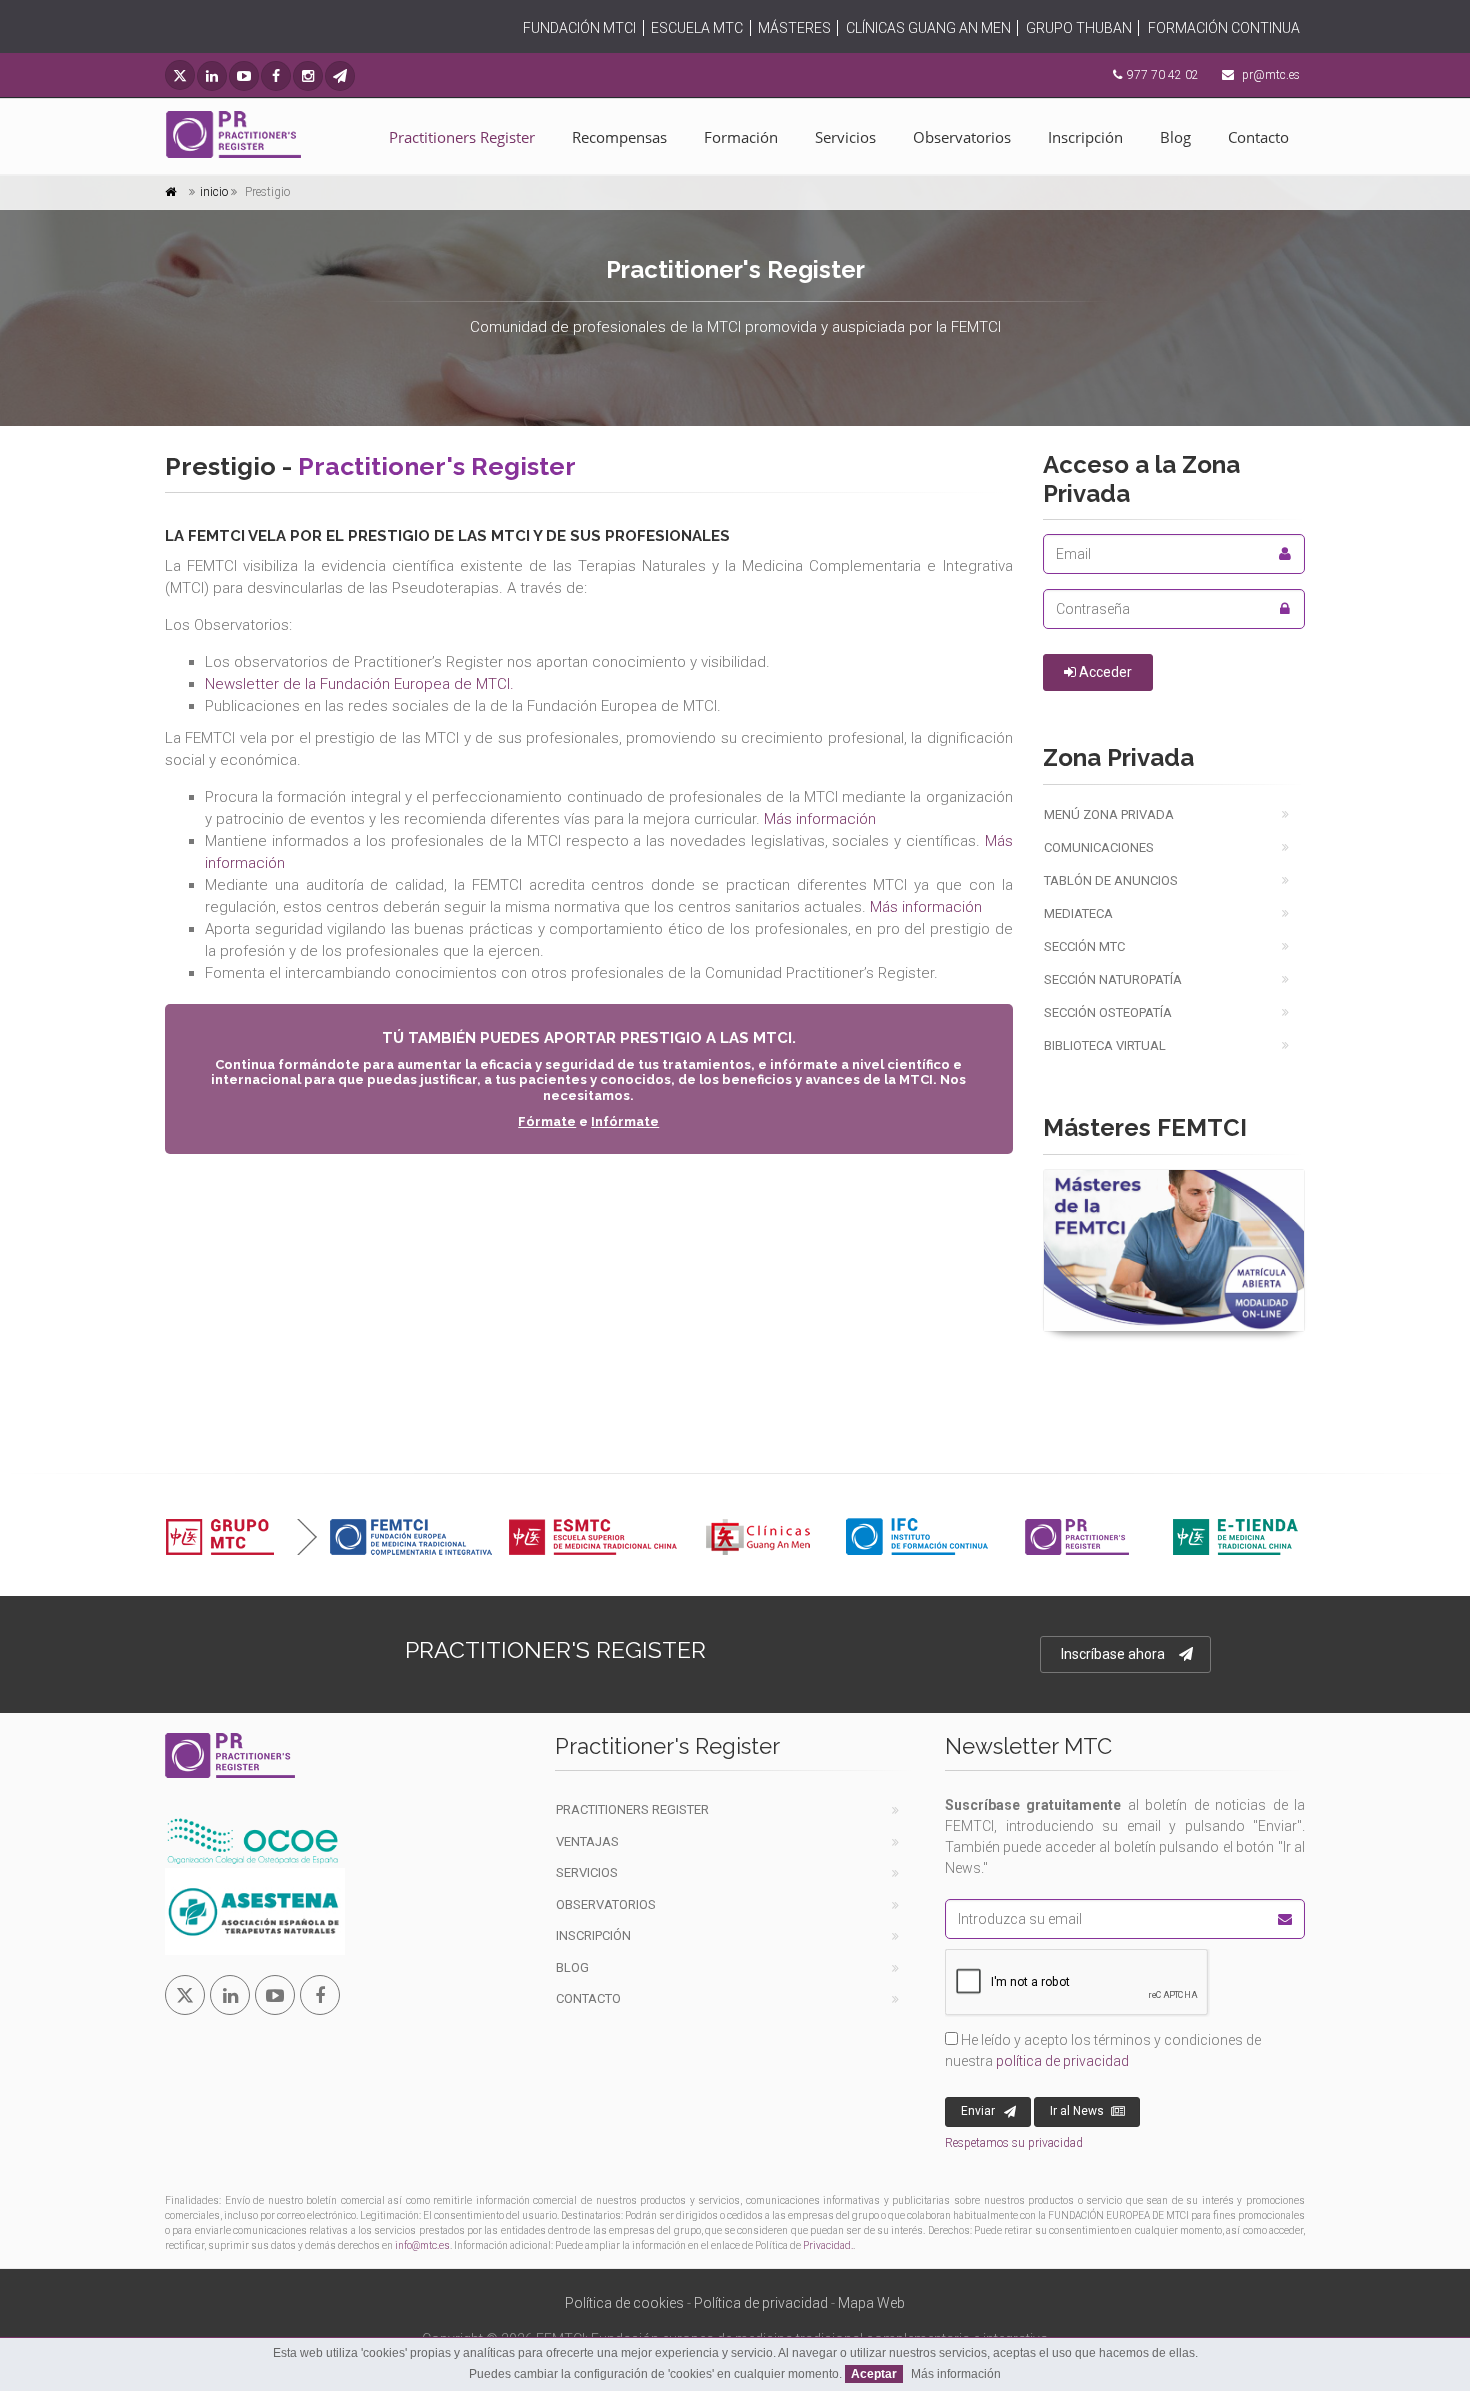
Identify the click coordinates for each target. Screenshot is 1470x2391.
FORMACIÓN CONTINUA (1224, 28)
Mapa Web (871, 2303)
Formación (741, 137)
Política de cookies (624, 2303)
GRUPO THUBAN (1079, 28)
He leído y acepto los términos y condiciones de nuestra (1103, 2050)
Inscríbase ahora (1113, 1654)
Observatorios (962, 137)
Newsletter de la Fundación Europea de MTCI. (359, 684)
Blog (1175, 137)
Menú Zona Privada (1109, 814)
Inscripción (1085, 137)
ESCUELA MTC (697, 28)
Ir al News (1077, 2111)
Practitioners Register (462, 137)
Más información (820, 819)
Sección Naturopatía (1113, 979)
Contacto (1258, 137)
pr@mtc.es (1271, 75)
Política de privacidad (761, 2303)
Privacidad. (828, 2245)
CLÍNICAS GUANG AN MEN (928, 28)
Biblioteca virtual (1105, 1045)
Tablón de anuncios (1111, 880)
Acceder (1104, 672)
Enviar (978, 2111)
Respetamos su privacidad (1014, 2143)
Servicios (845, 137)
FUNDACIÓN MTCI (579, 28)
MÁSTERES (794, 28)
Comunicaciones (1099, 847)
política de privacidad (1062, 2061)
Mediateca (1078, 913)
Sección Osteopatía (1108, 1012)
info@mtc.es (422, 2245)
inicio (214, 192)
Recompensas (619, 137)
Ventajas (587, 1841)
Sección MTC (1084, 946)
